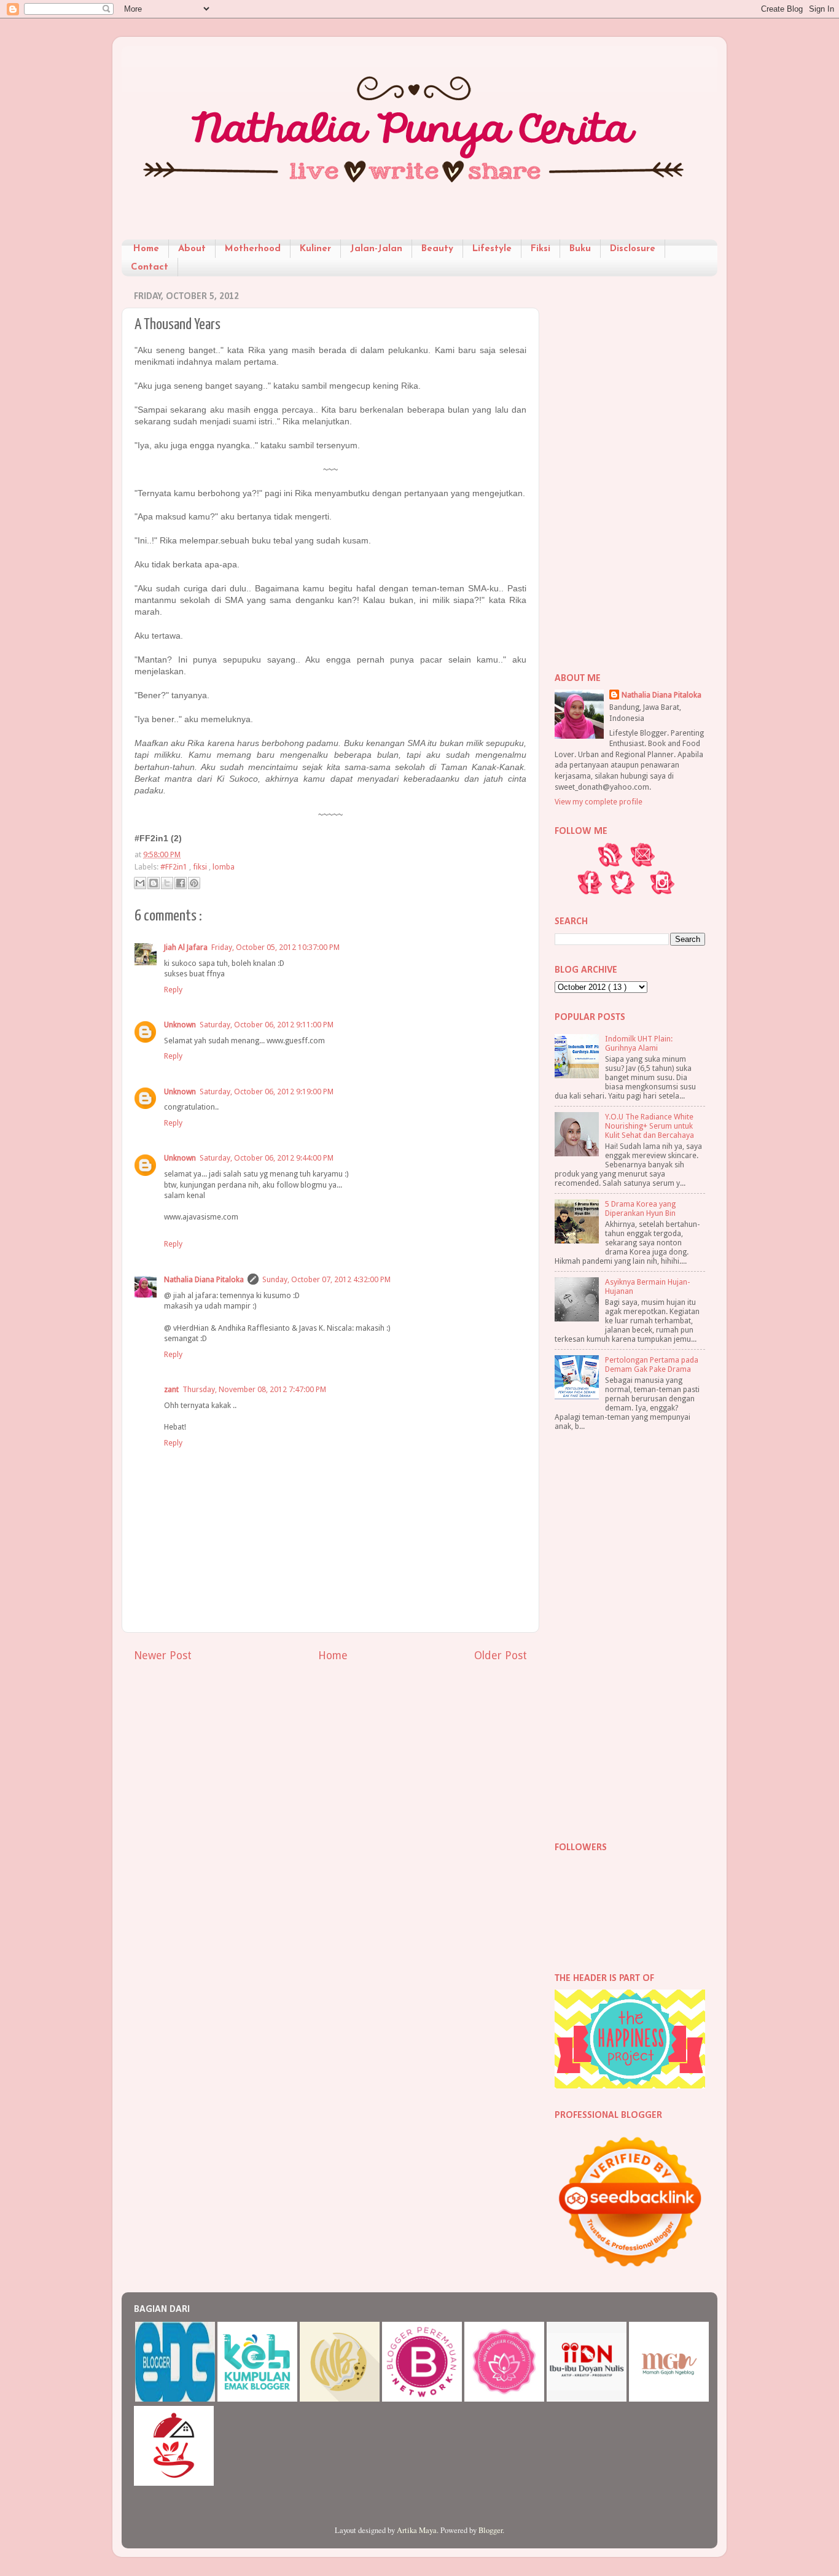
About (192, 249)
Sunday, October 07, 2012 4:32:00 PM (326, 1279)
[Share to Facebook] (181, 883)
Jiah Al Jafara (186, 947)
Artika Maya (417, 2530)
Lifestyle (492, 249)
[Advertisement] (630, 470)
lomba (224, 867)
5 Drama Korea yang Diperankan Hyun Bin (640, 1208)
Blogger (490, 2530)
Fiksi (540, 249)
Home (146, 249)
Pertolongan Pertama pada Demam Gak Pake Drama (652, 1364)
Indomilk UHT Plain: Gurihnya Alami (639, 1043)
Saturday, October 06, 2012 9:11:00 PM (267, 1025)
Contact (150, 267)
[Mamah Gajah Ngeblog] (669, 2399)
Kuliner (315, 249)
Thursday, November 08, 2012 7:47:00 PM (254, 1389)
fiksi (201, 867)
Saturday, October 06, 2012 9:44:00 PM (267, 1158)
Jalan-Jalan (376, 249)
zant (171, 1389)
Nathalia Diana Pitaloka (204, 1279)
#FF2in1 (175, 867)
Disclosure (633, 249)
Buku (580, 249)
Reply (173, 990)
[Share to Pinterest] (194, 883)
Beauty (437, 249)
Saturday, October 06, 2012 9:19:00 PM (267, 1091)
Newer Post (163, 1656)
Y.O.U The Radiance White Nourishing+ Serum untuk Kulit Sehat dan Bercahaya (650, 1126)
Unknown (180, 1025)
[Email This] (140, 883)
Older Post (501, 1656)
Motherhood (253, 249)
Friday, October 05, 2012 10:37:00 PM (275, 947)
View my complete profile (599, 802)
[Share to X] (167, 883)
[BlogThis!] (154, 883)
